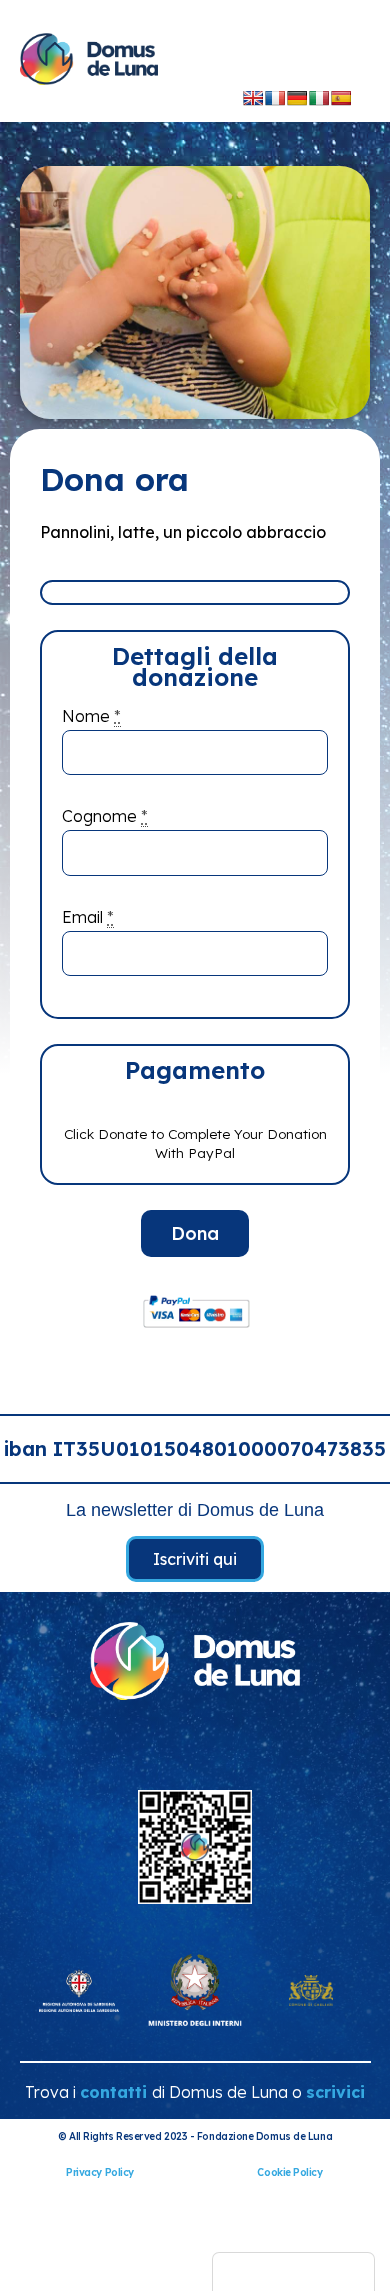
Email (88, 917)
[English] (253, 98)
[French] (275, 98)
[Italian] (319, 98)
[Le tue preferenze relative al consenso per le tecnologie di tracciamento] (293, 2272)
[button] (307, 62)
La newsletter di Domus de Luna (195, 1510)
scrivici (335, 2092)
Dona (195, 1233)
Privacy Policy (100, 2172)
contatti (113, 2092)
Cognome (105, 816)
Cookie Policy (289, 2172)
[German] (297, 98)
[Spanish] (341, 98)
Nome (91, 716)
